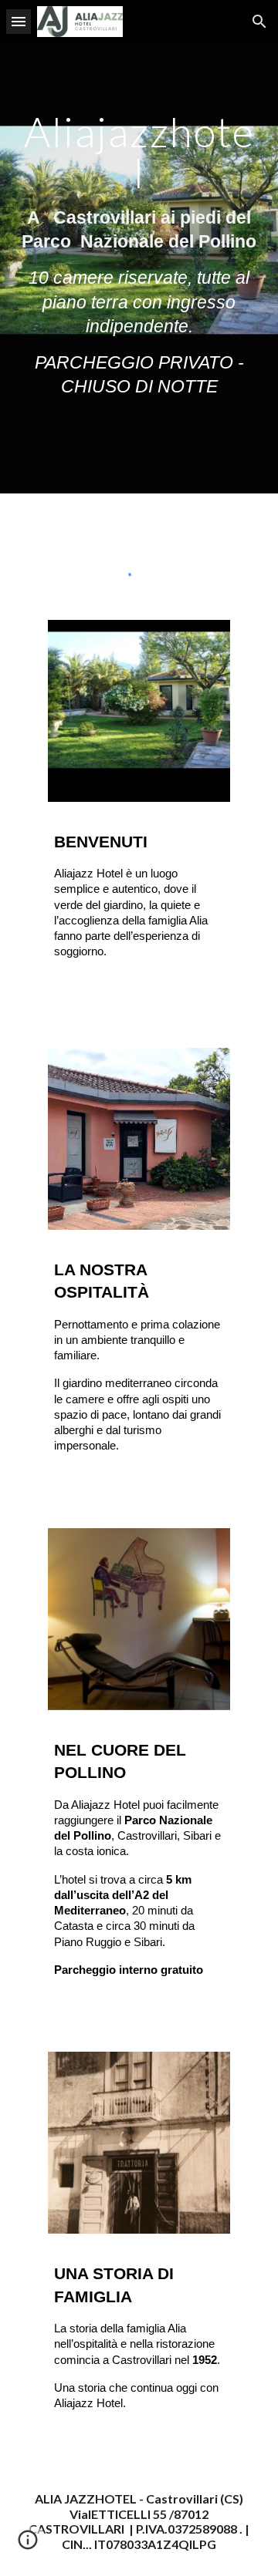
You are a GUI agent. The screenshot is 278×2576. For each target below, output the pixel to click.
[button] (19, 21)
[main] (139, 268)
